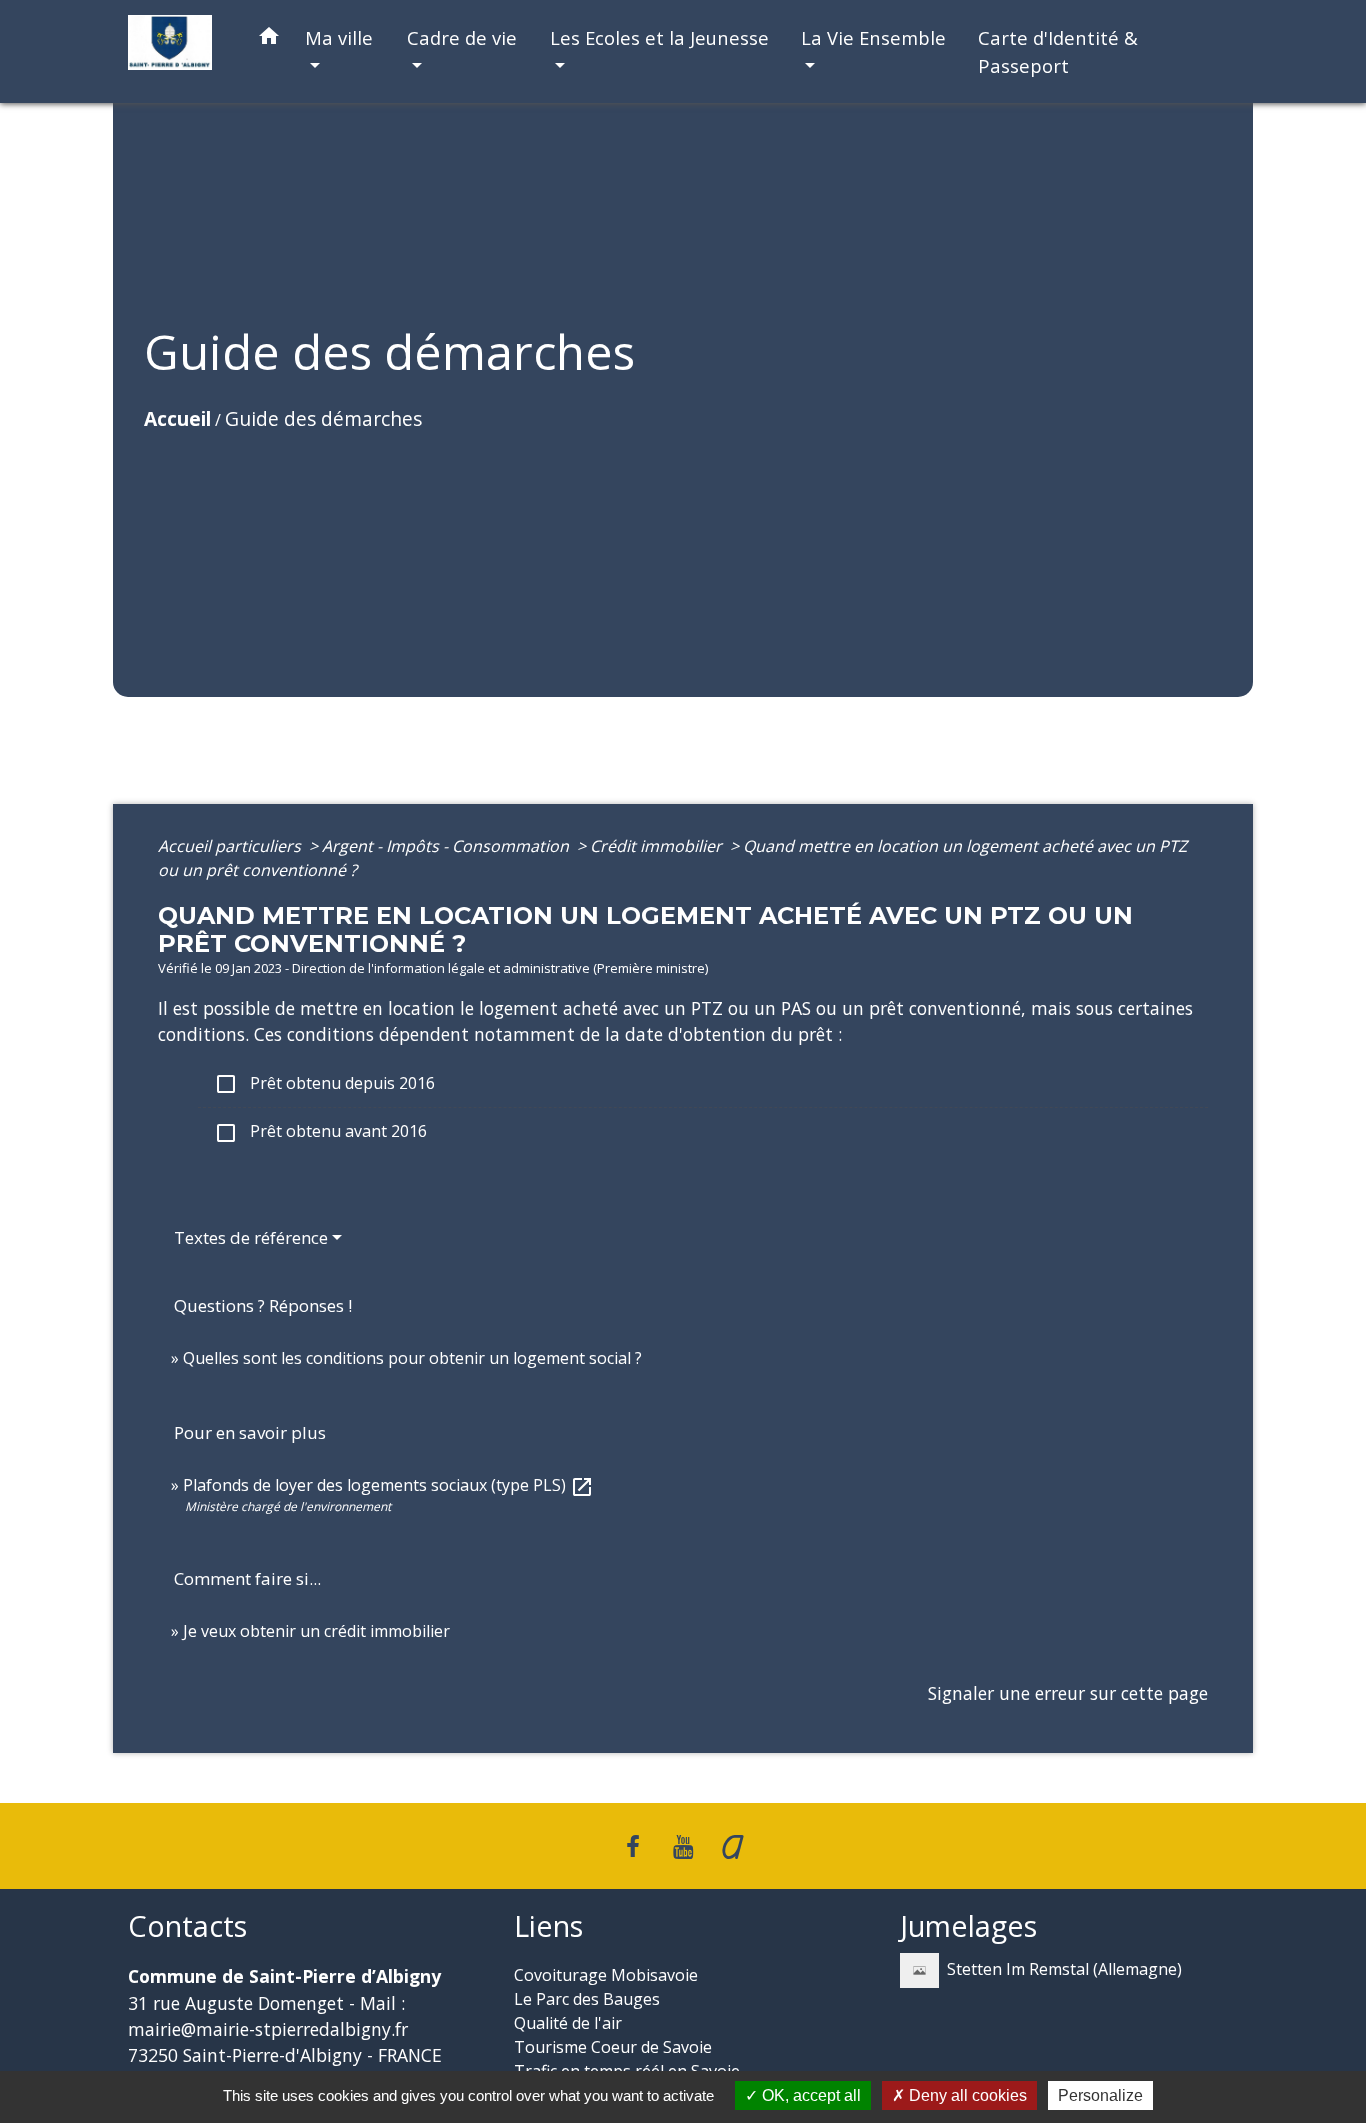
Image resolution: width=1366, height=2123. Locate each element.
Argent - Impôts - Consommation (447, 846)
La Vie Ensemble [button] (873, 37)
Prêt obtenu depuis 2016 (324, 1084)
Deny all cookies (966, 2095)
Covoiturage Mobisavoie (606, 1975)
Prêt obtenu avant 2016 (320, 1132)
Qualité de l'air (568, 2023)
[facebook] (634, 1845)
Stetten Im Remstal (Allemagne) (1064, 1969)
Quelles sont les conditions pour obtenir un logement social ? (412, 1358)
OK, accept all (809, 2095)
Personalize (1100, 2095)
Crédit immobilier (658, 846)
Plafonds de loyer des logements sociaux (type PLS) (388, 1485)
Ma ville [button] (339, 37)
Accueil (177, 418)
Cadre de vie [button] (462, 37)
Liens (548, 1926)
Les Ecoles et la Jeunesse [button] (659, 37)
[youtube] (683, 1845)
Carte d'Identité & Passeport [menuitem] (1058, 51)
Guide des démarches (323, 418)
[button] (269, 39)
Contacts (187, 1926)
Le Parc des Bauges (587, 1999)
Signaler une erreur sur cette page (1068, 1693)
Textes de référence (251, 1237)
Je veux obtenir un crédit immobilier (316, 1631)
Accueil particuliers (231, 846)
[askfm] (733, 1845)
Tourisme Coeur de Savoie (613, 2047)
